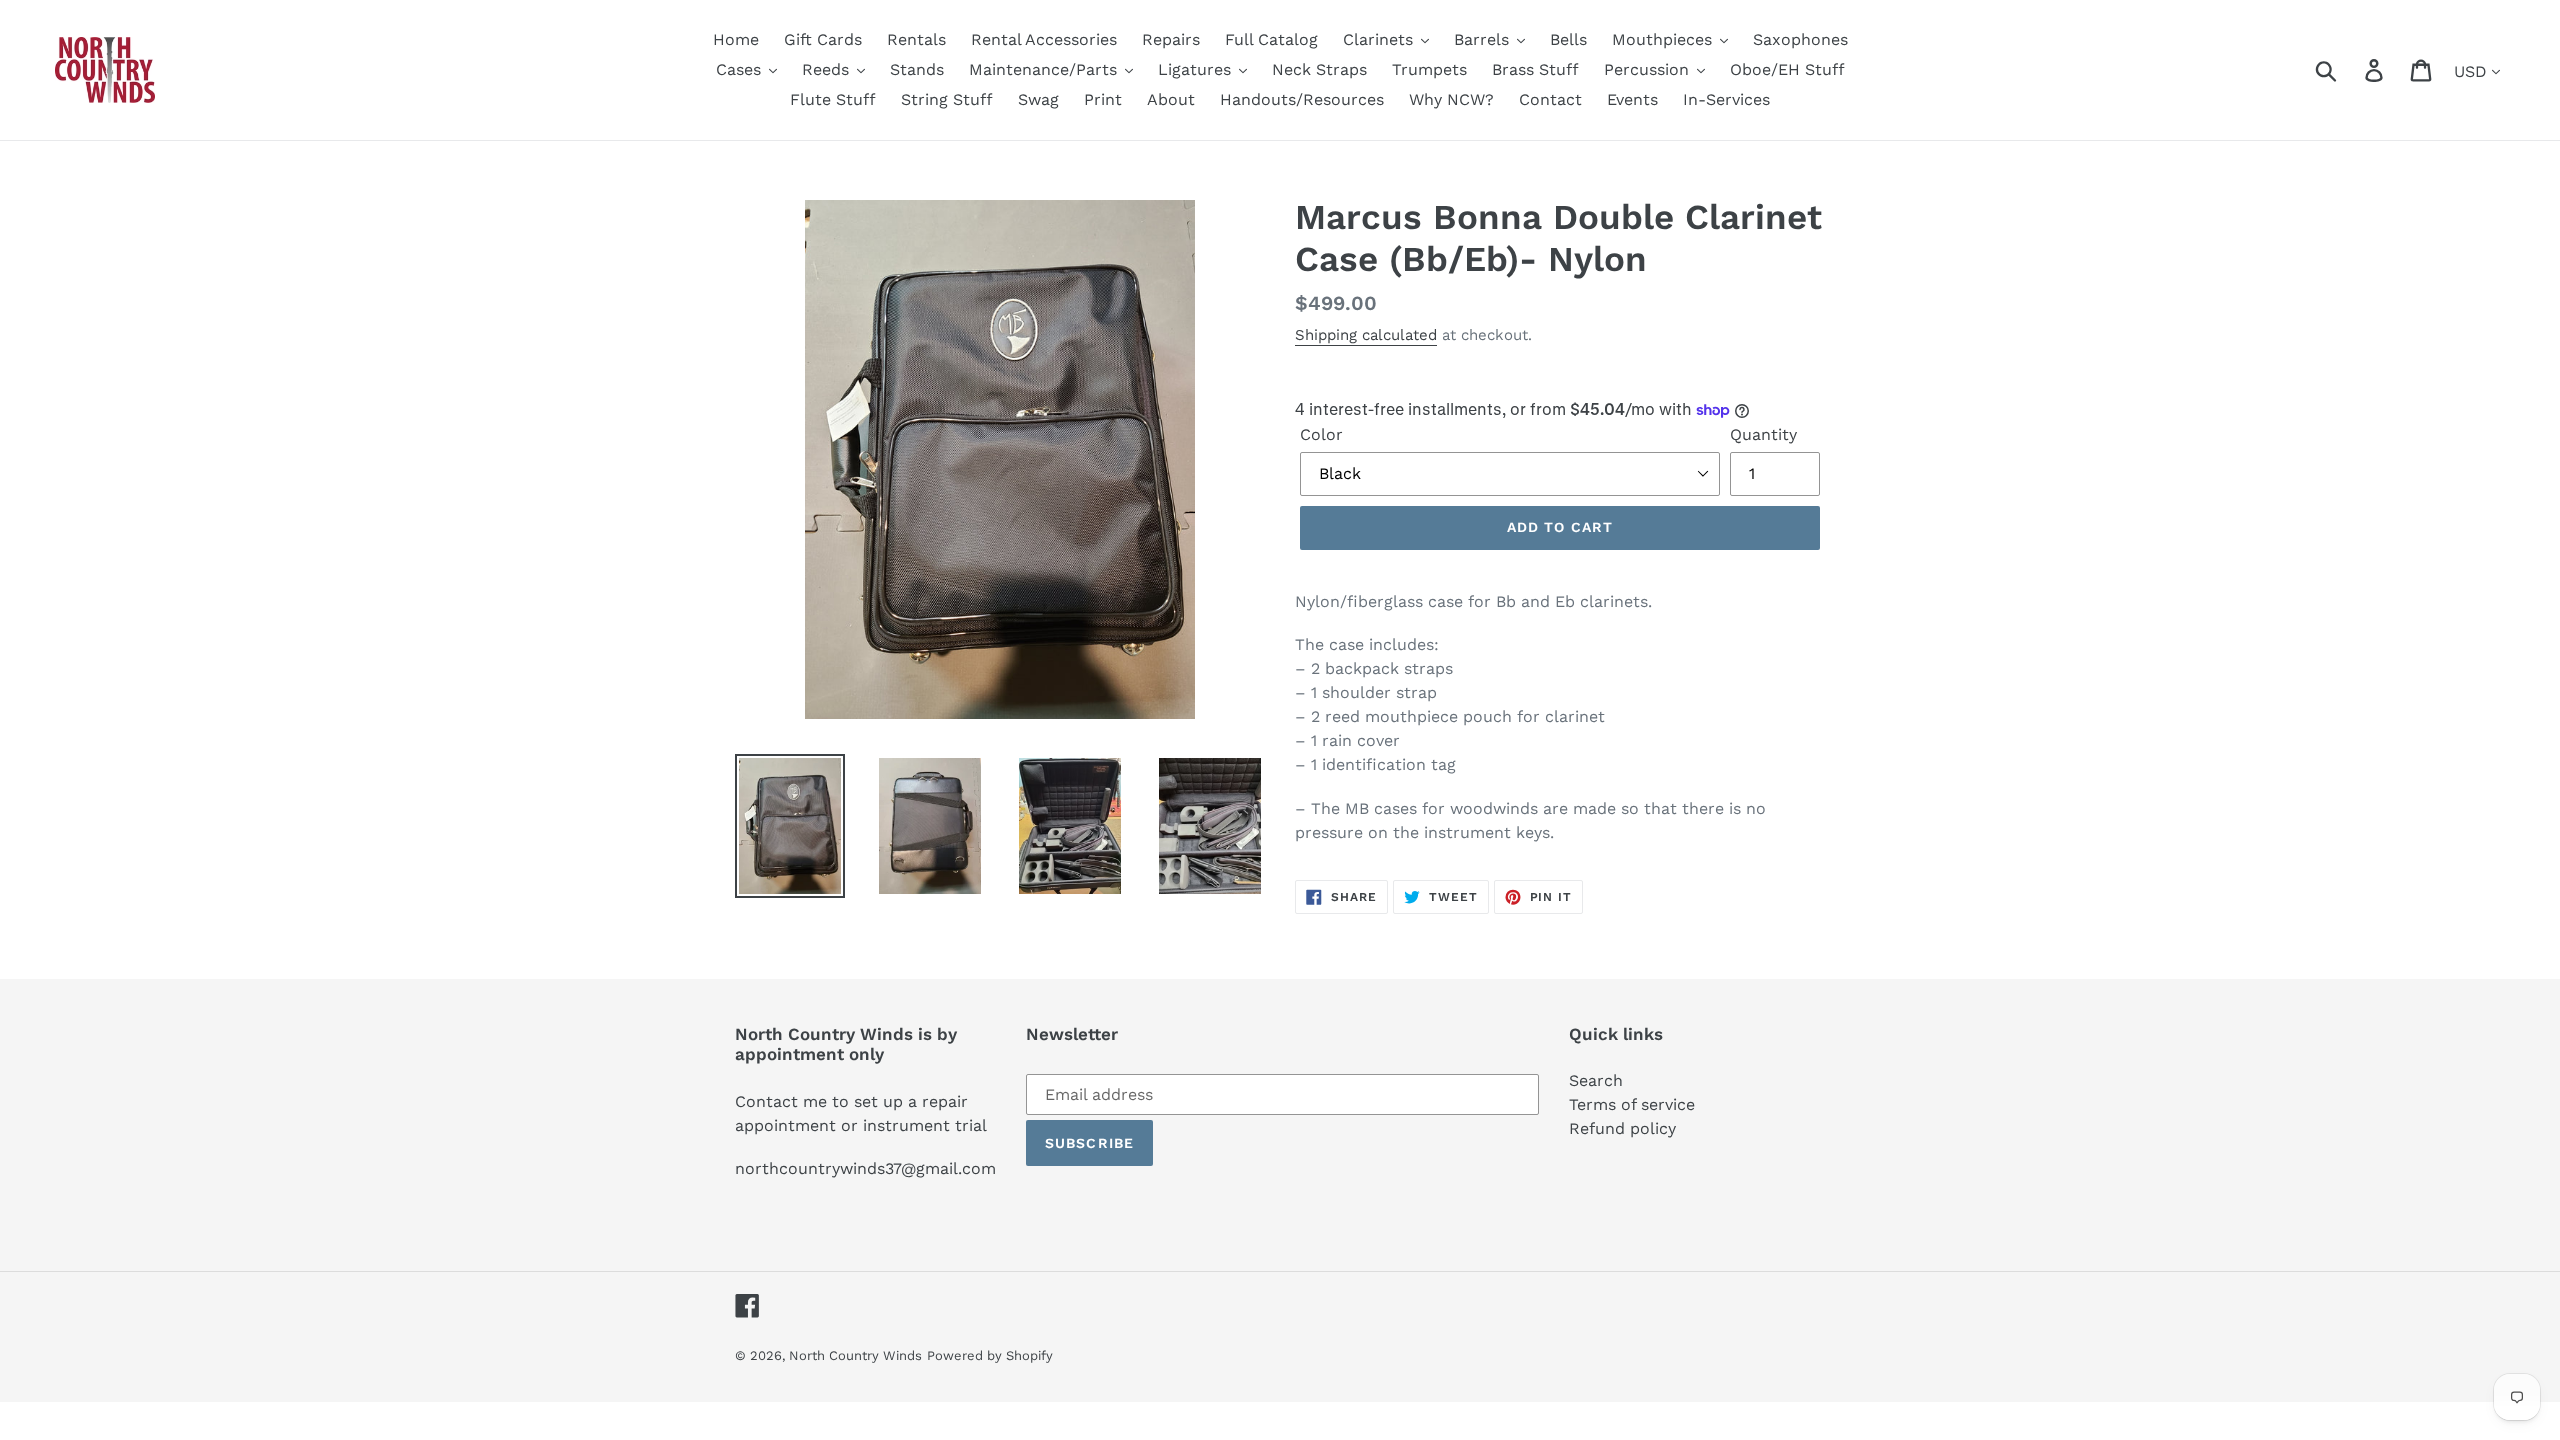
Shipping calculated (1366, 335)
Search (1596, 1080)
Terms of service (1632, 1104)
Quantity (1763, 434)
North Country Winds (855, 1355)
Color (1321, 434)
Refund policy (1622, 1128)
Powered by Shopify (990, 1355)
